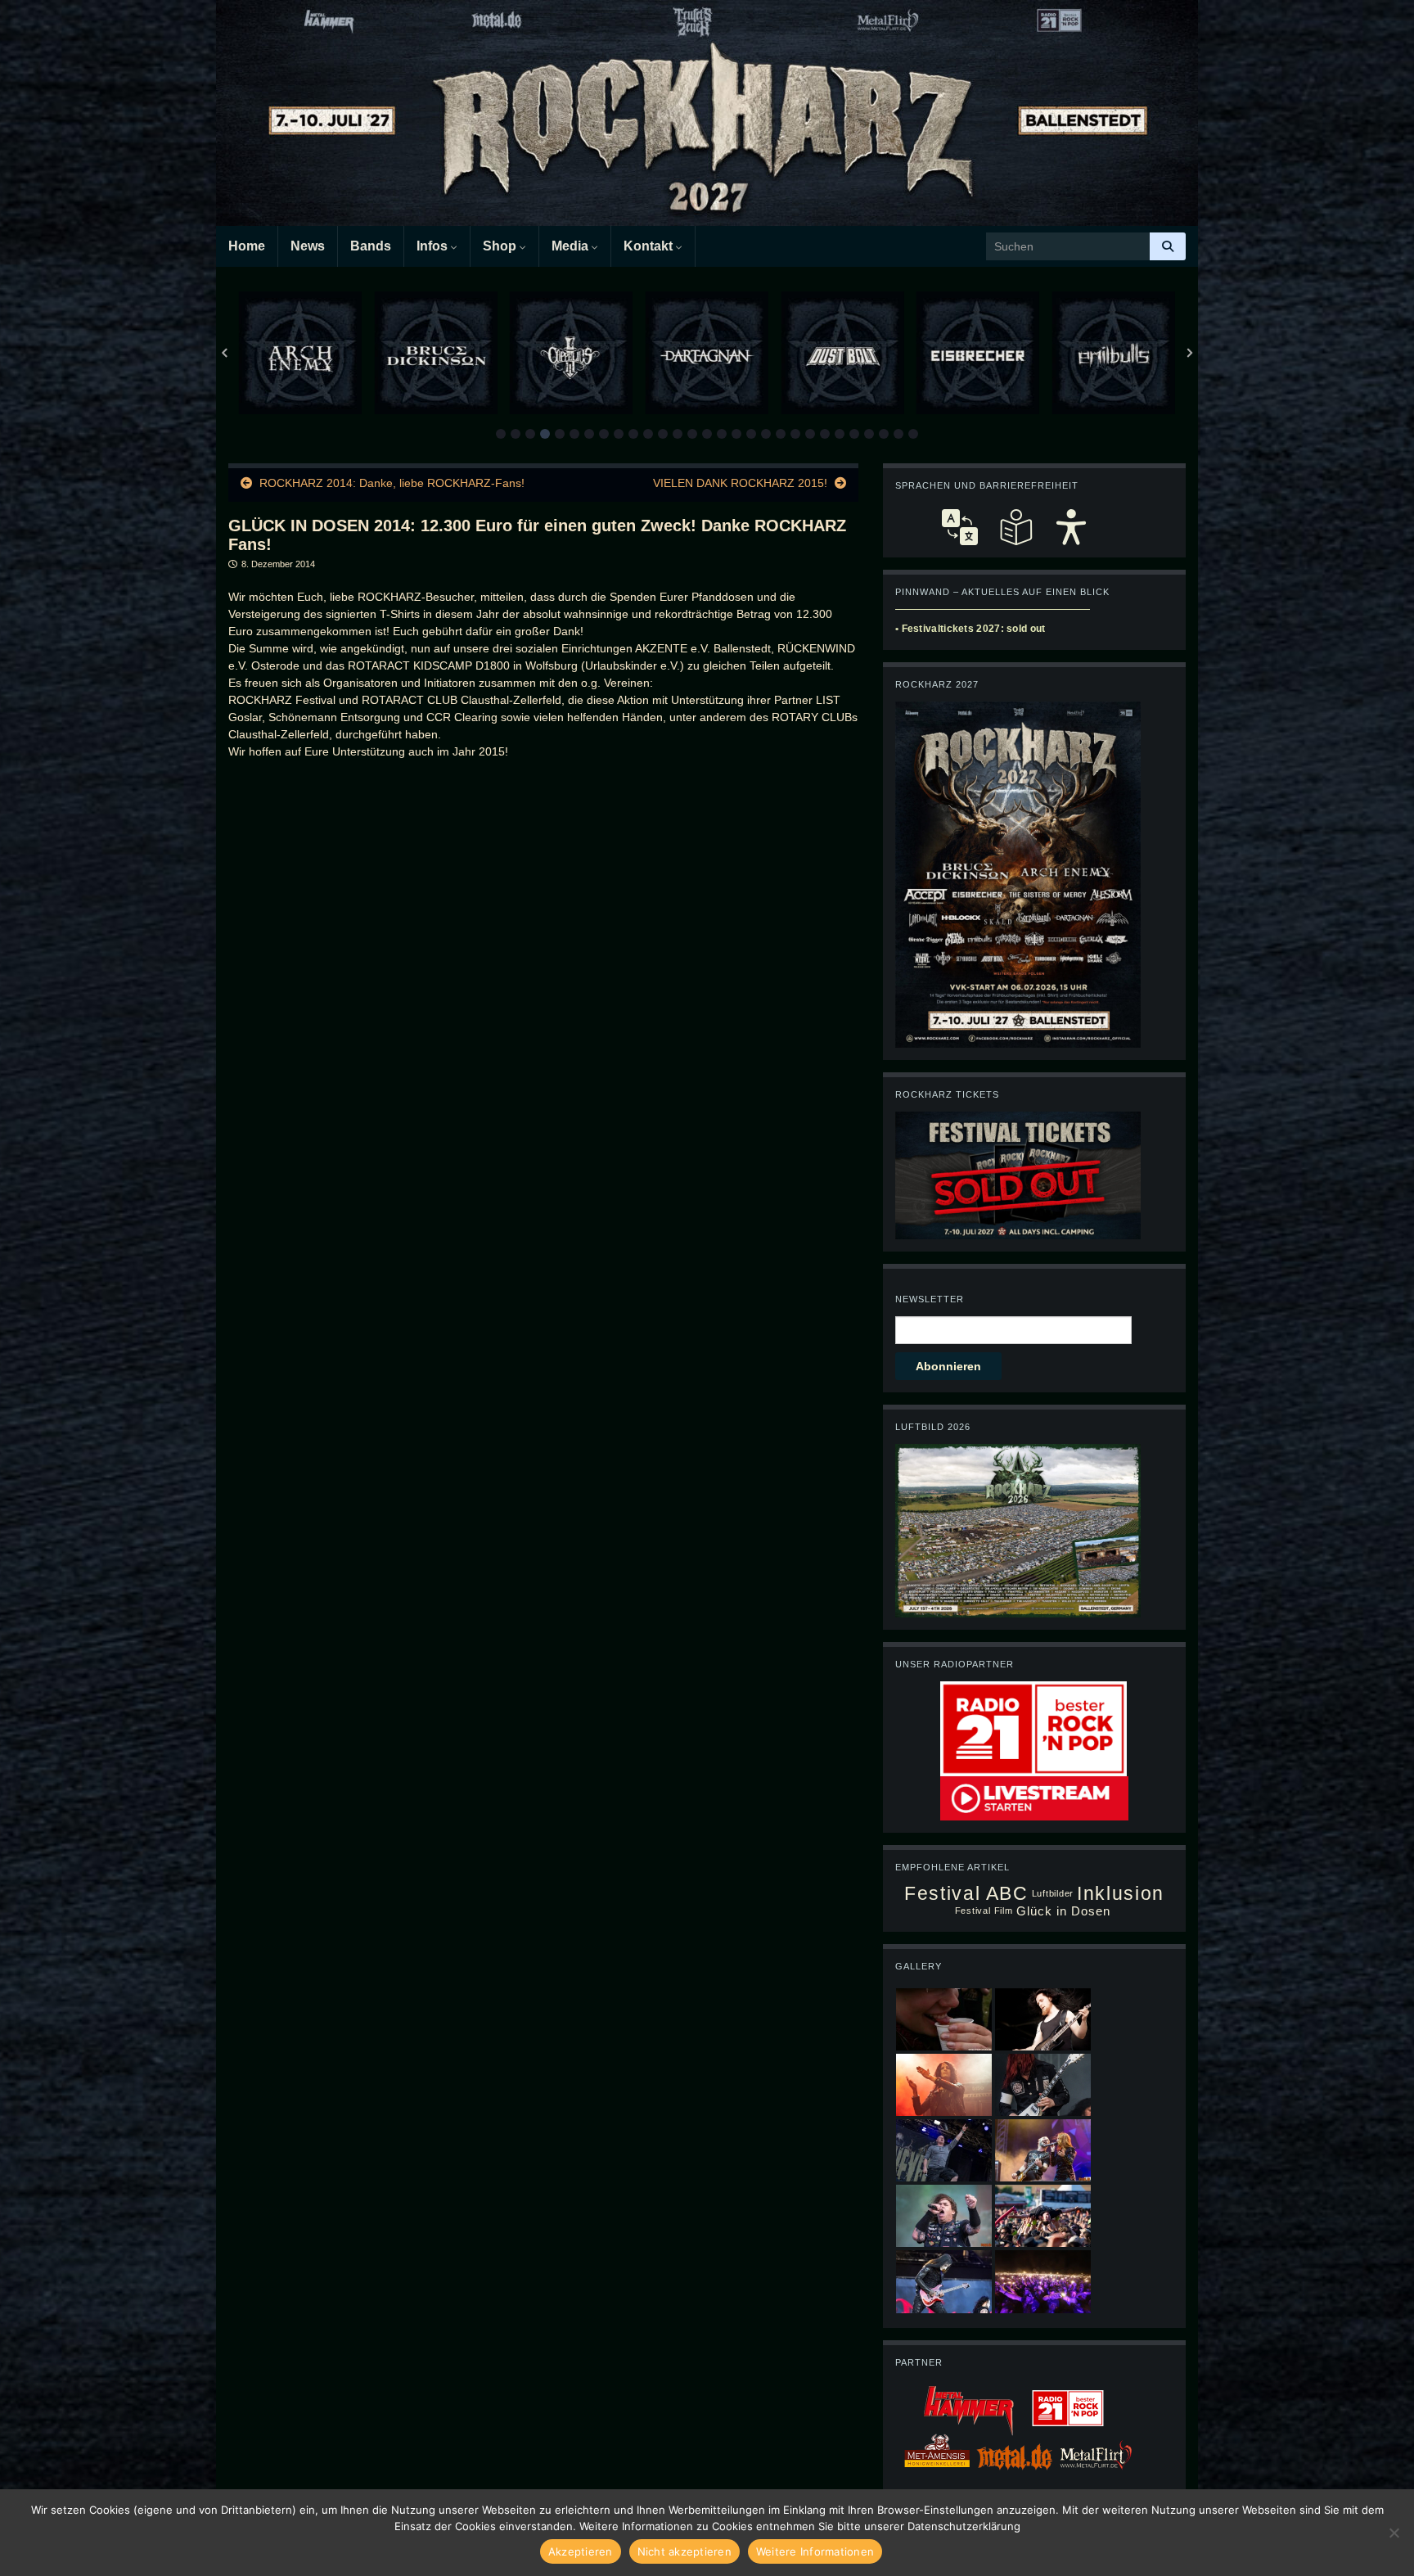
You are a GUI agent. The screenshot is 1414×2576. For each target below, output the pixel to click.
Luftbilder (1053, 1893)
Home (247, 246)
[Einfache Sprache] (1015, 527)
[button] (501, 434)
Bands (371, 246)
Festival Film (984, 1911)
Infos (434, 246)
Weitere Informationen (815, 2551)
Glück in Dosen (1064, 1911)
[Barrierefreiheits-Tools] (1071, 527)
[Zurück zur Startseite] (707, 113)
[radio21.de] (1033, 1727)
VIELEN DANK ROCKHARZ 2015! (740, 483)
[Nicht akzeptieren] (1394, 2533)
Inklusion (1121, 1894)
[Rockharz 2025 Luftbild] (1018, 1529)
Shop (501, 246)
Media (572, 246)
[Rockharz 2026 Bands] (1018, 873)
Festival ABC (966, 1894)
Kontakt (650, 246)
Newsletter (930, 1299)
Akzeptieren (581, 2551)
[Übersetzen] (960, 527)
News (308, 246)
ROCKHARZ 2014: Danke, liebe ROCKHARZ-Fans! (392, 483)
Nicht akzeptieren (684, 2551)
